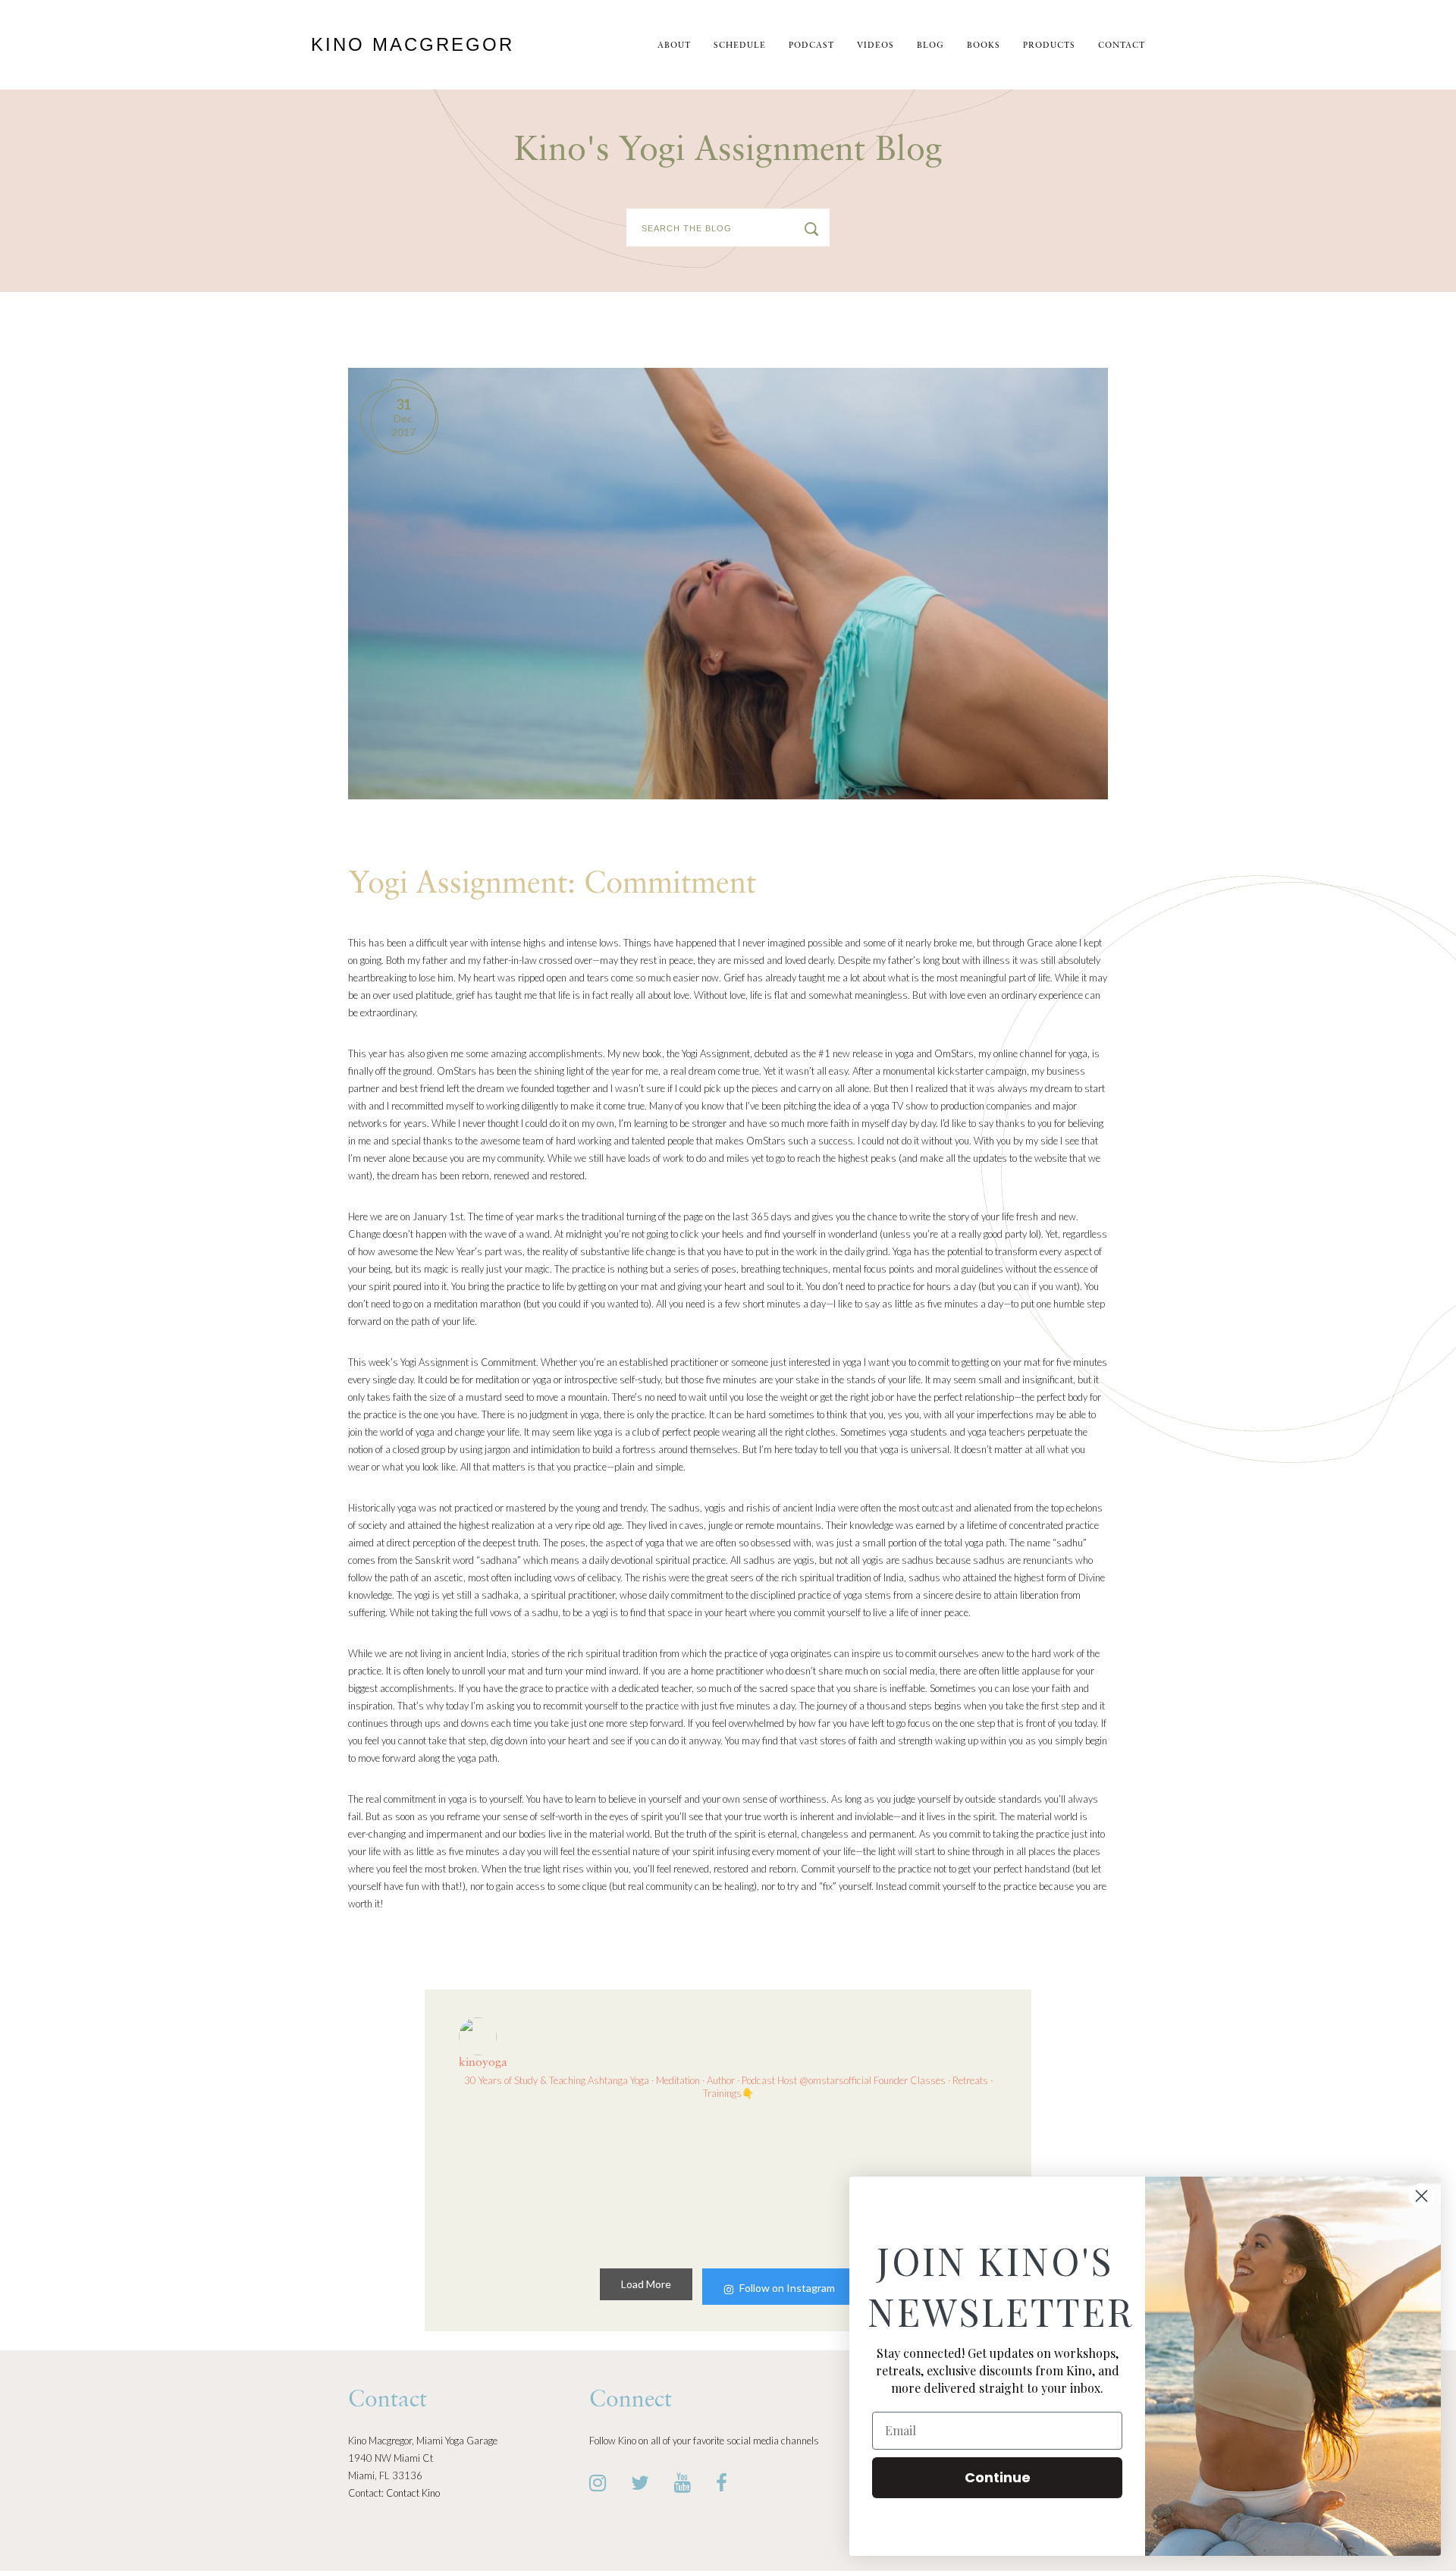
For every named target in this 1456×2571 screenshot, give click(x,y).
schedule (740, 46)
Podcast (811, 46)
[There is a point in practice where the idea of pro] (522, 2181)
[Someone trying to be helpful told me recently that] (797, 2181)
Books (984, 46)
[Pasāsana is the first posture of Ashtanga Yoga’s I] (659, 2181)
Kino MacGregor (413, 44)
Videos (875, 46)
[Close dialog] (1421, 2196)
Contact (1122, 46)
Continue (998, 2477)
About (674, 46)
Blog (930, 46)
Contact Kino (413, 2493)
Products (1049, 46)
